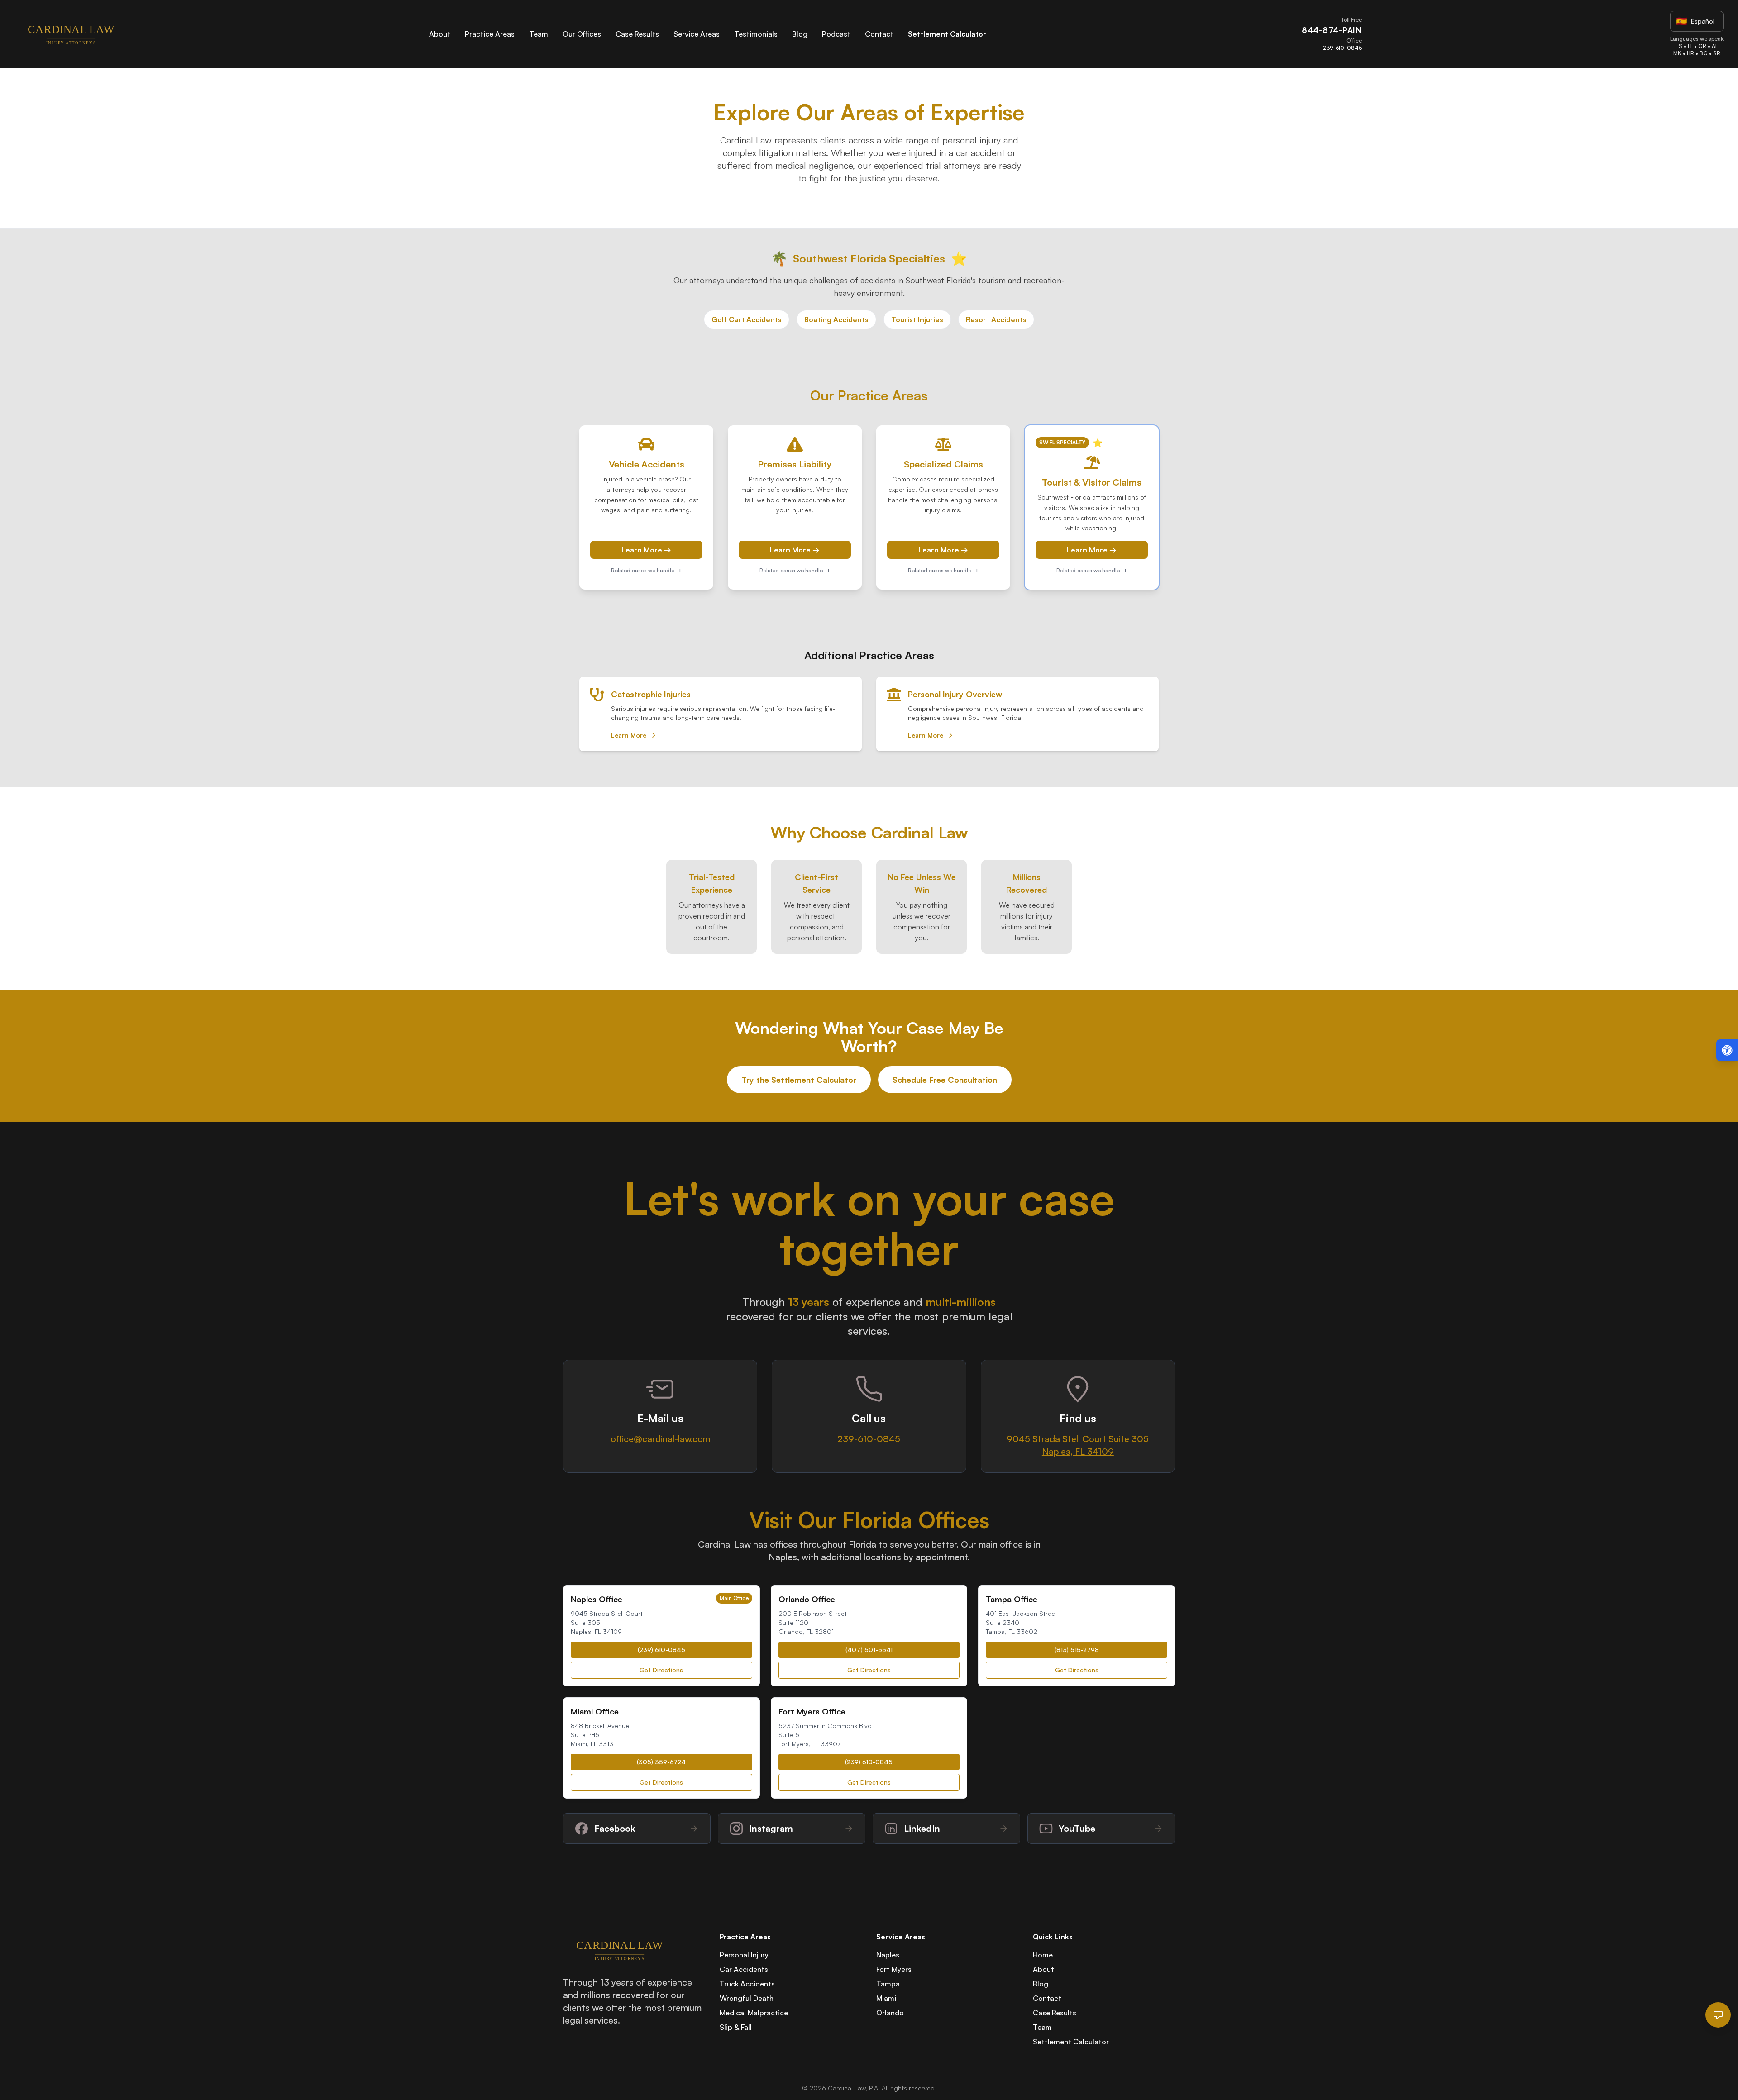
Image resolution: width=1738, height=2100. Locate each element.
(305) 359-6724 (661, 1762)
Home (1043, 1955)
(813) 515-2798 (1077, 1650)
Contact (879, 34)
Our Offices (582, 34)
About (440, 34)
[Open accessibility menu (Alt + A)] (1727, 1050)
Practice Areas (490, 34)
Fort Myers (894, 1969)
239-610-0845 (1342, 48)
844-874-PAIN (1332, 30)
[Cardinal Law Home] (71, 34)
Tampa (888, 1984)
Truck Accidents (747, 1984)
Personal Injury (744, 1955)
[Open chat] (1718, 2015)
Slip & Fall (736, 2027)
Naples (888, 1955)
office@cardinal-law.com (660, 1439)
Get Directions (661, 1670)
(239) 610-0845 (661, 1650)
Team (539, 34)
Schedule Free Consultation (945, 1080)
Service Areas (697, 34)
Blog (800, 34)
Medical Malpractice (754, 2013)
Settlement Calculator (947, 34)
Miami (886, 1998)
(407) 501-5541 (869, 1650)
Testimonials (756, 34)
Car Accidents (744, 1969)
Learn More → (646, 550)
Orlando (890, 2013)
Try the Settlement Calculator (799, 1080)
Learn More (629, 735)
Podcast (836, 34)
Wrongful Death (747, 1998)
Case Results (637, 34)
